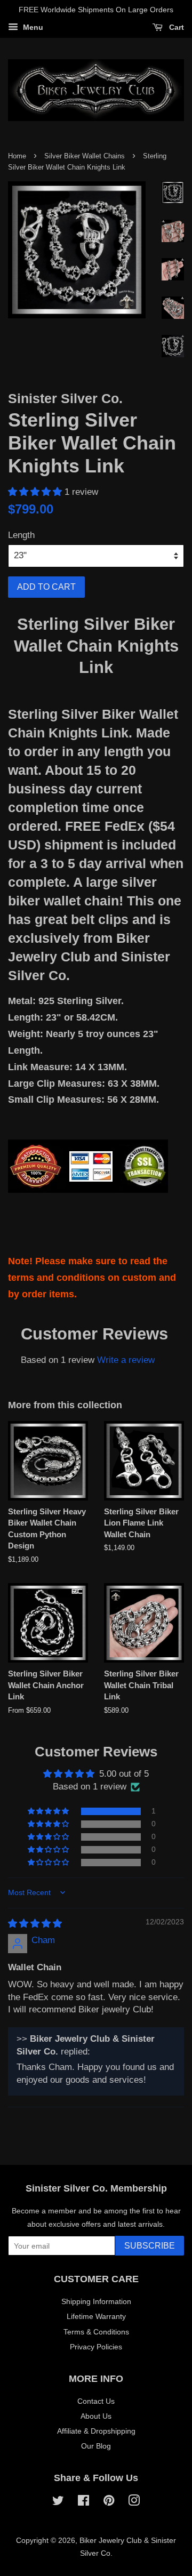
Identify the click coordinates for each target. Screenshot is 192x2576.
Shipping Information (96, 2301)
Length (21, 535)
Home (17, 156)
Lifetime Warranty (96, 2316)
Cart (175, 27)
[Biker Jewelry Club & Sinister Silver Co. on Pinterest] (109, 2502)
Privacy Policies (96, 2347)
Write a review (126, 1360)
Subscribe (150, 2246)
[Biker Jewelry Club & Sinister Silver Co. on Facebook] (83, 2502)
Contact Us (96, 2401)
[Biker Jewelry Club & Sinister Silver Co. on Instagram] (134, 2502)
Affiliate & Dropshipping (96, 2431)
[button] (36, 492)
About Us (96, 2416)
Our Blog (96, 2446)
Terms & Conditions (96, 2332)
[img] (35, 1924)
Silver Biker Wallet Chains (85, 156)
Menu (32, 27)
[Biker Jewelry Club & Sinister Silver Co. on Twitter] (58, 2502)
